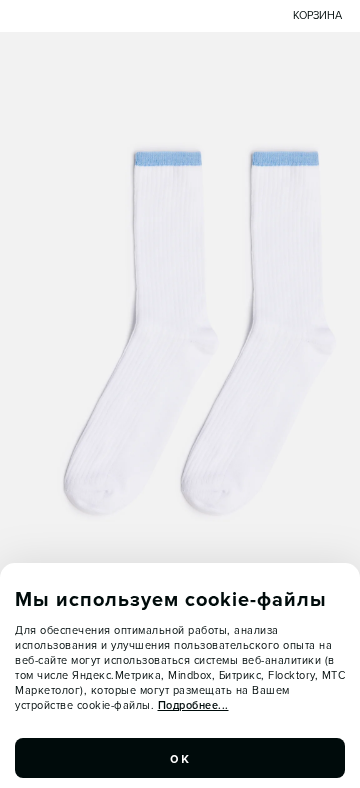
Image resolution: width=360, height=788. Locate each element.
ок (180, 758)
